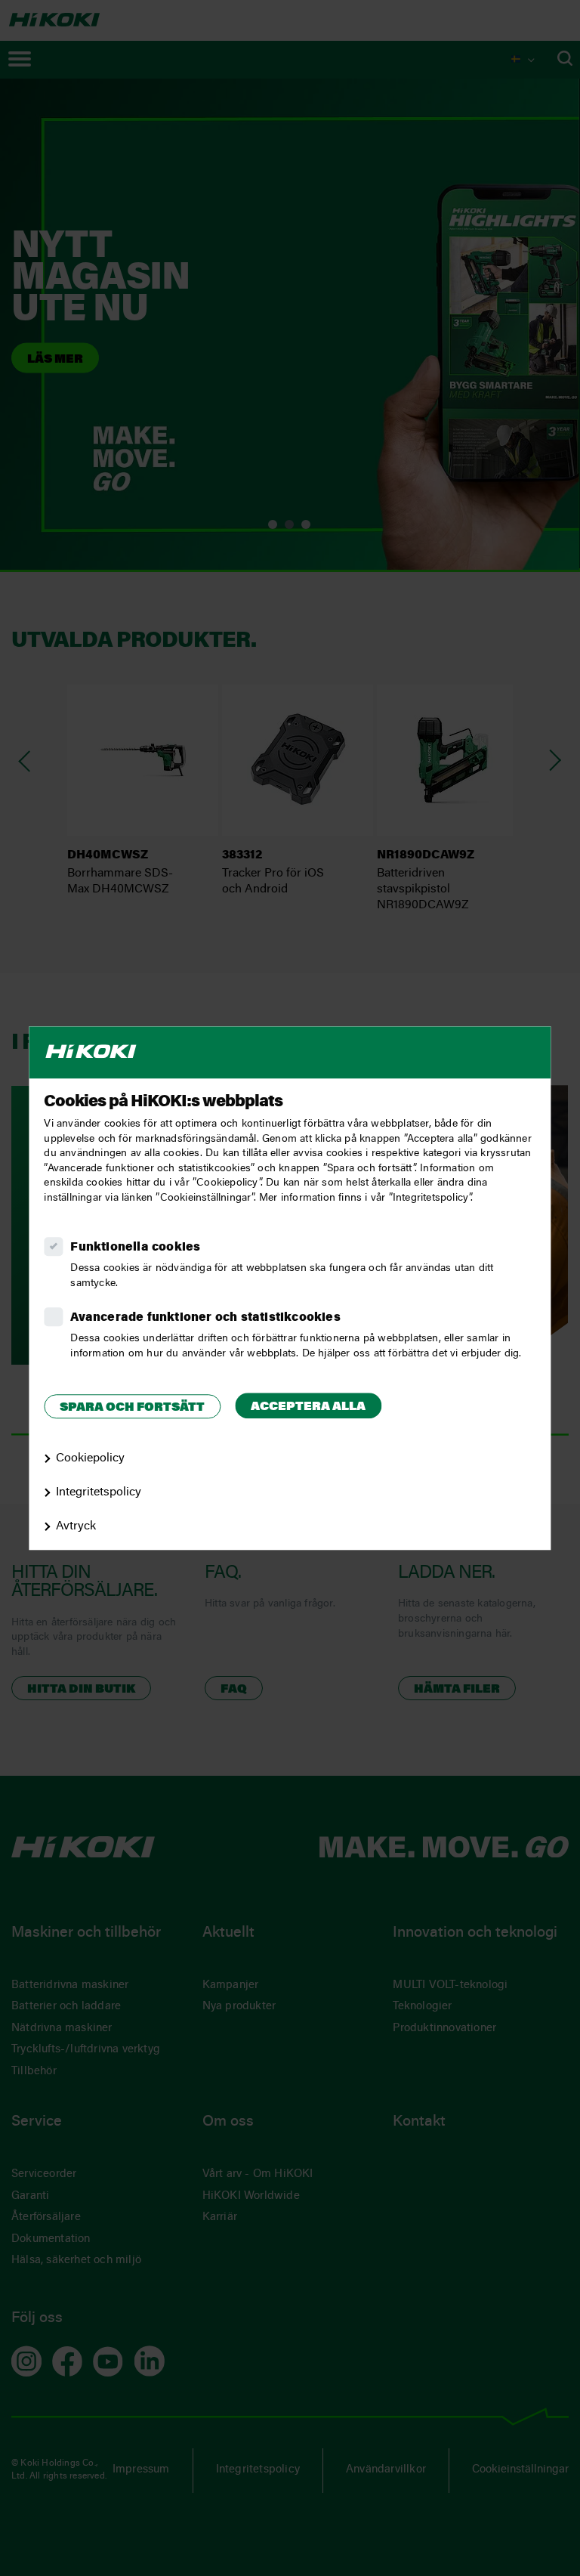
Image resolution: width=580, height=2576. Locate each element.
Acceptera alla (308, 1407)
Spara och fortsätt (132, 1408)
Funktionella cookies (135, 1248)
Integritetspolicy (99, 1492)
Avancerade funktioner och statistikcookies (205, 1318)
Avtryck (76, 1526)
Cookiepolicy (90, 1458)
